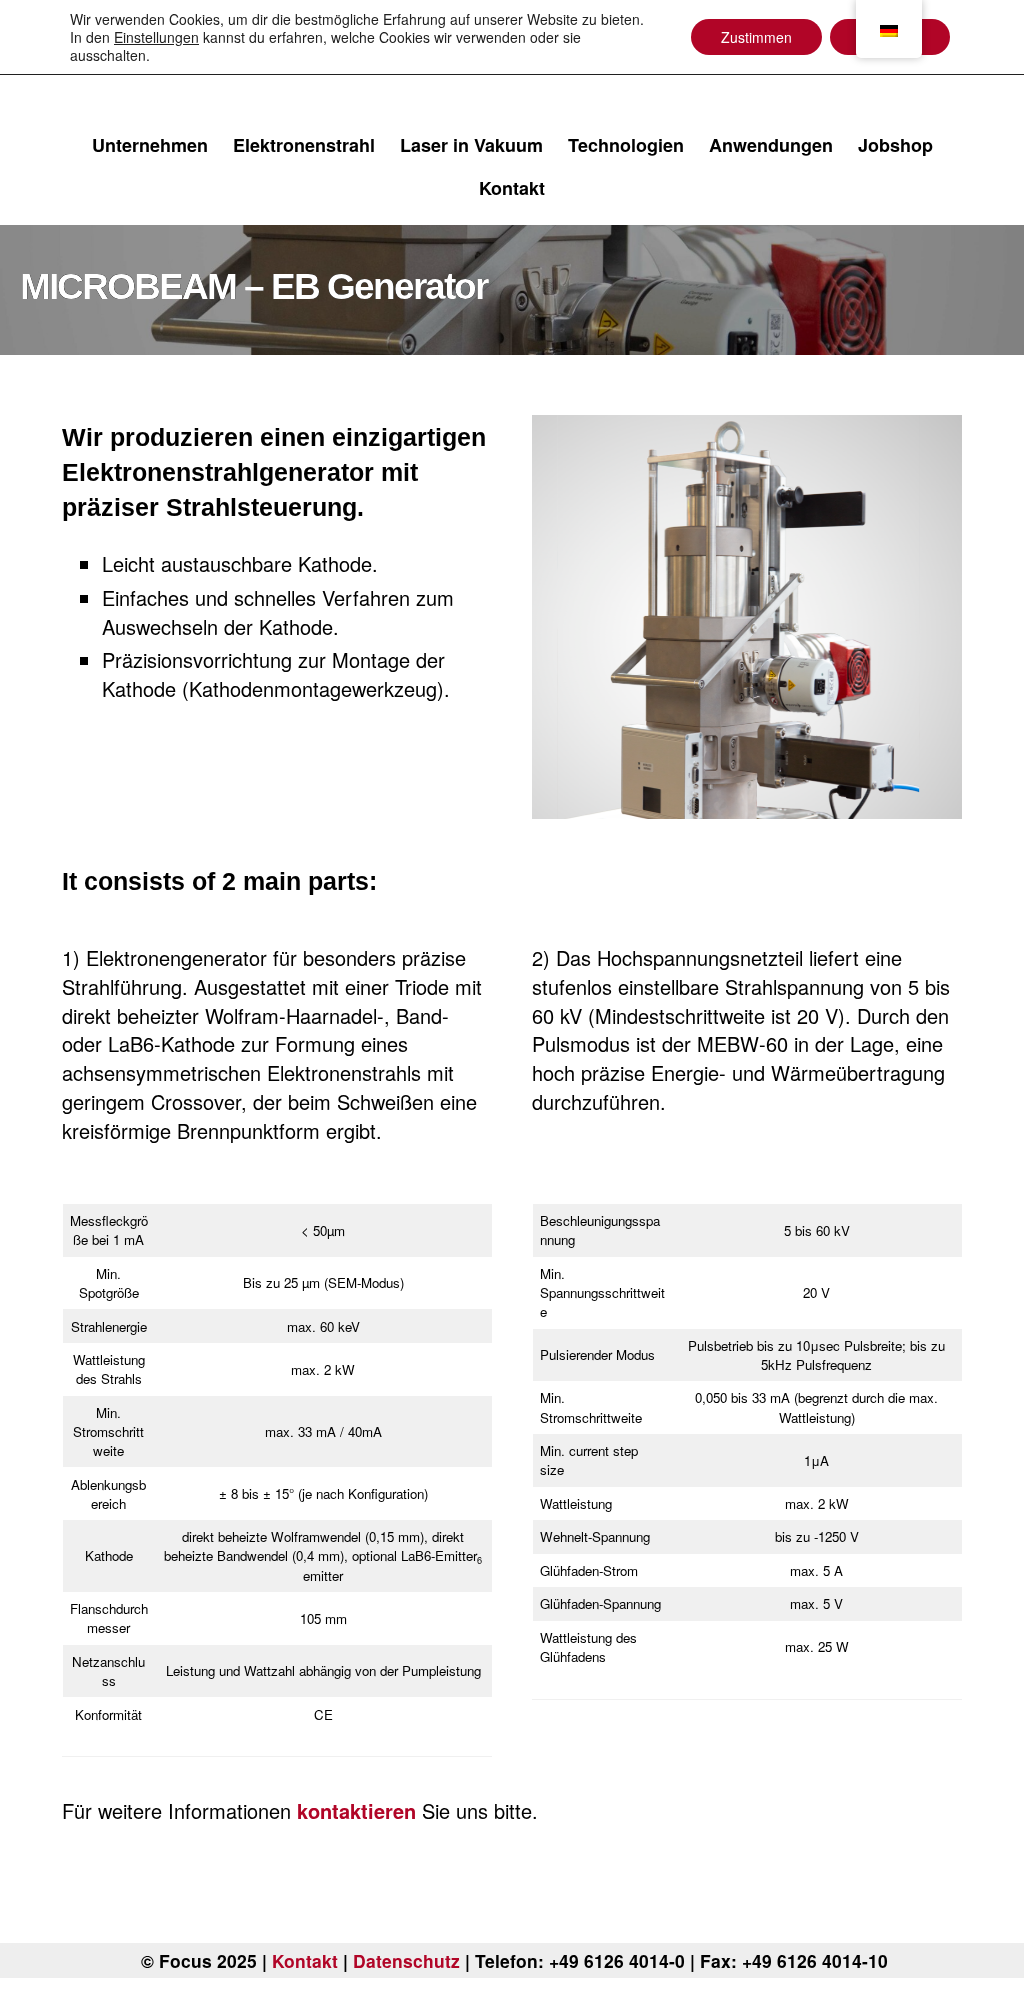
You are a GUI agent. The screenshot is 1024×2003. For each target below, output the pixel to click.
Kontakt (512, 188)
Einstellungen (156, 37)
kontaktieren (356, 1810)
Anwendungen (771, 145)
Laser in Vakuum (471, 145)
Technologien (626, 145)
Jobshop (895, 145)
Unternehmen (150, 145)
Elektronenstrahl (304, 145)
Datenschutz (406, 1960)
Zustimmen (756, 37)
